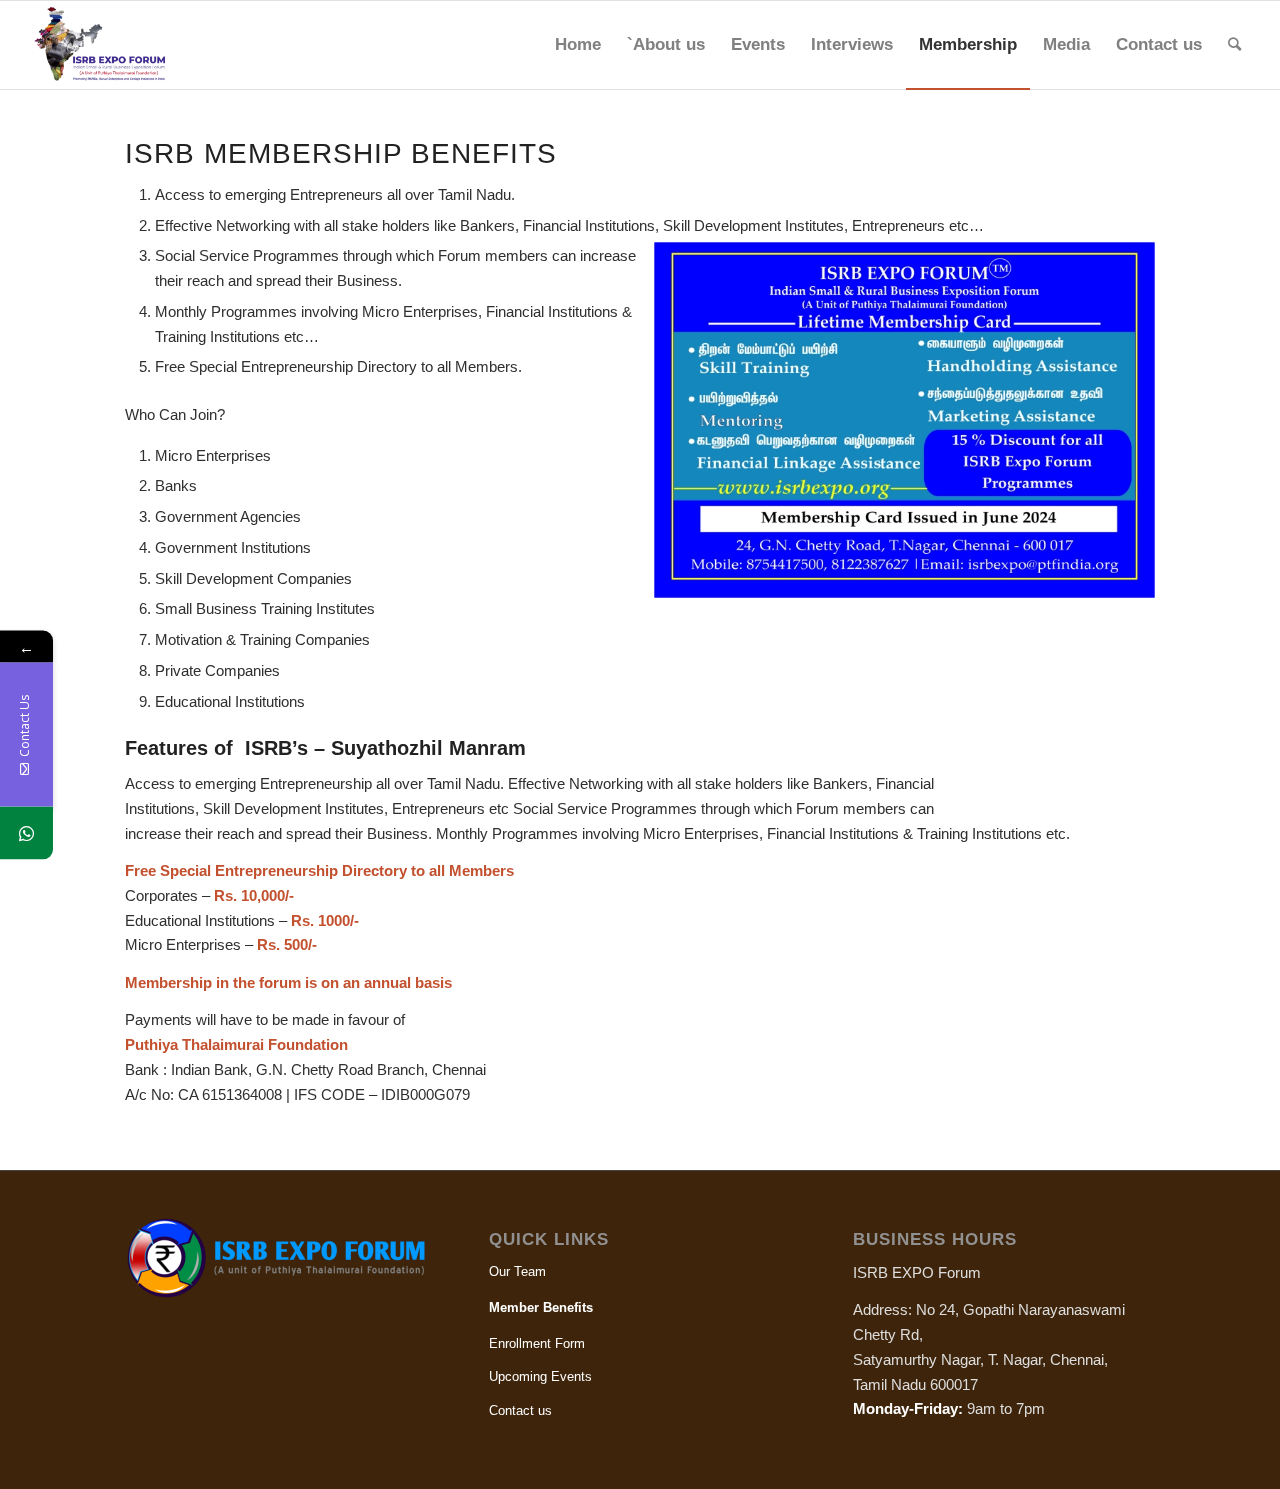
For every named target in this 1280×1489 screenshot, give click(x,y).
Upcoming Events (540, 1376)
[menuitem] (578, 45)
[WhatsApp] (26, 832)
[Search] (1234, 45)
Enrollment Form (537, 1343)
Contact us (520, 1410)
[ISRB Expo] (111, 45)
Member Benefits (541, 1307)
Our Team (517, 1271)
